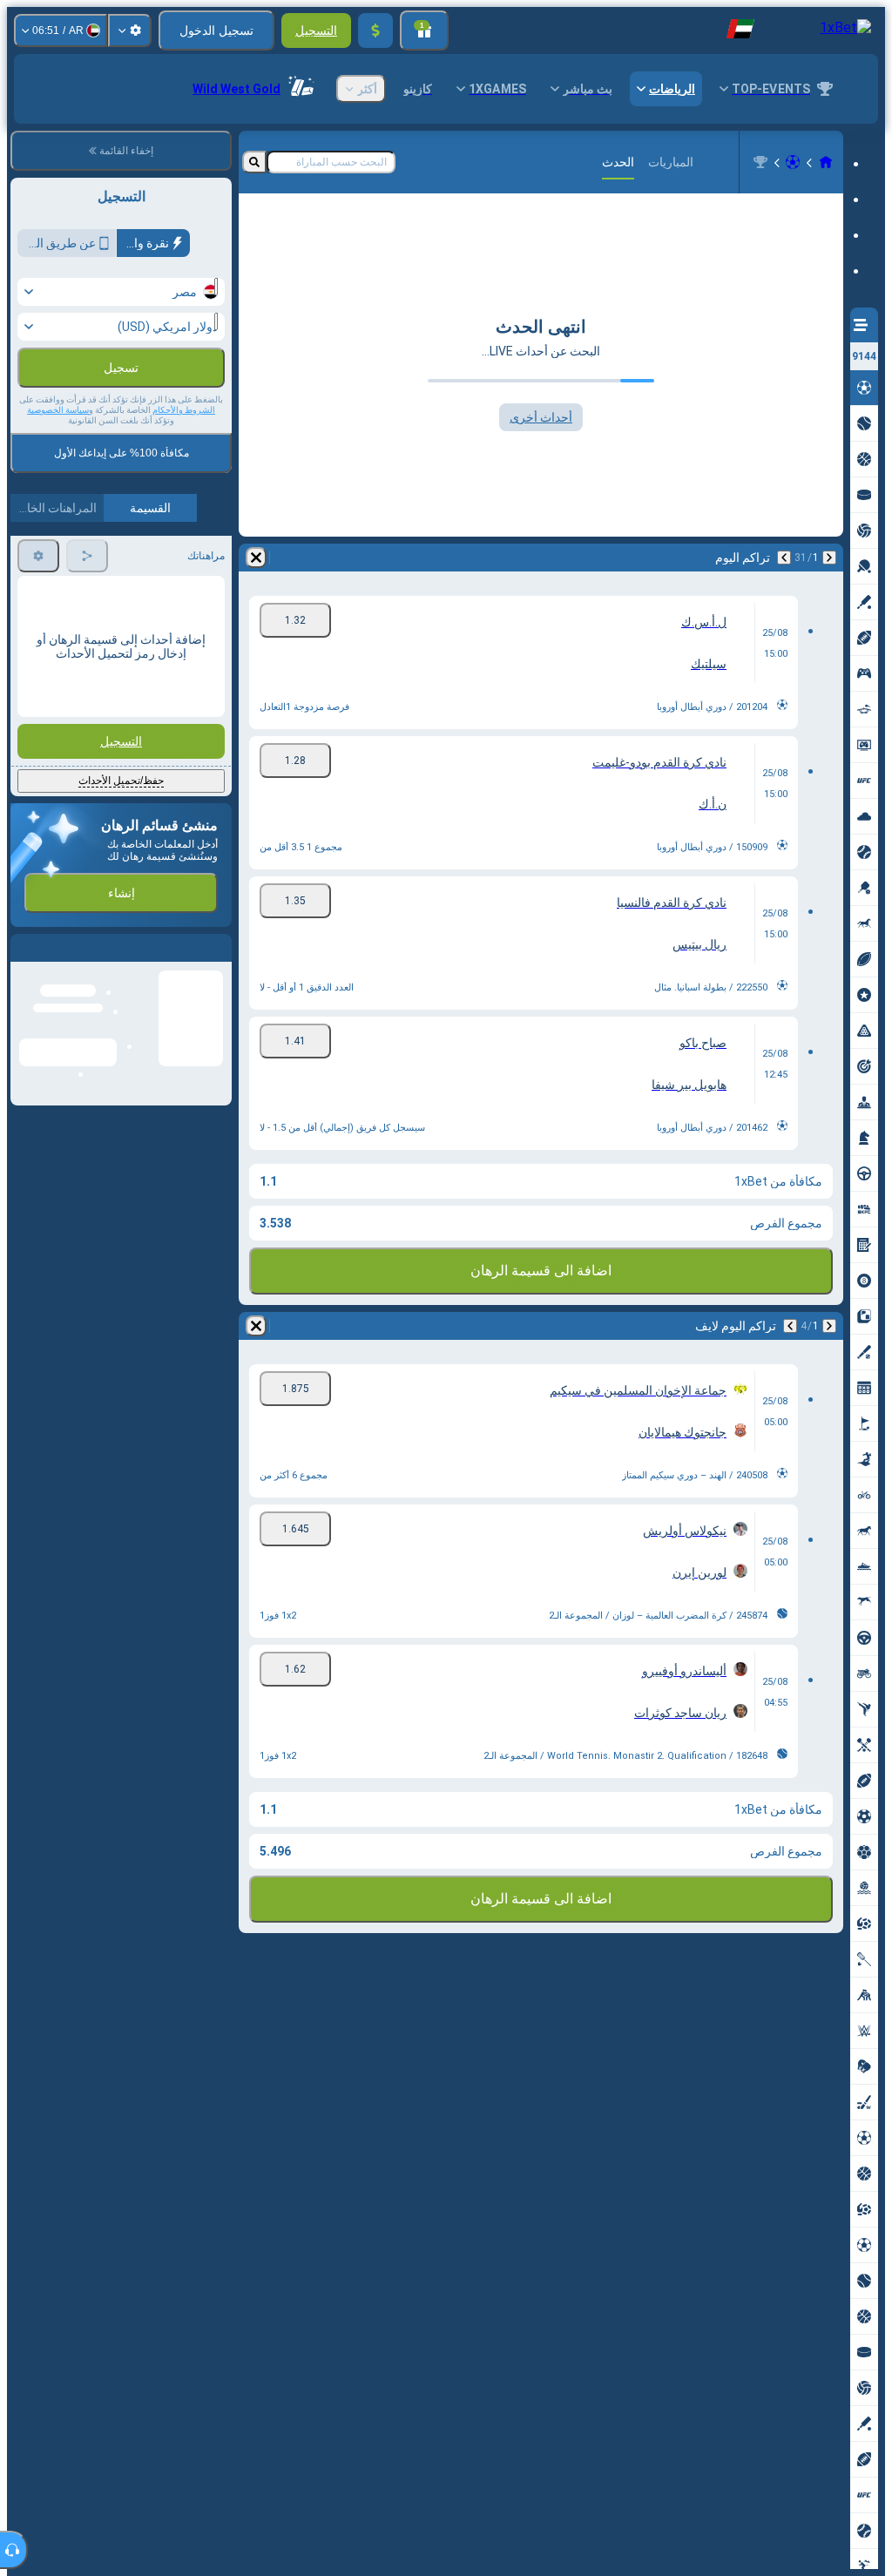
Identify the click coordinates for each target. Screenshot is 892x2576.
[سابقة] (829, 558)
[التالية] (784, 558)
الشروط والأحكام (184, 447)
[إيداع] (375, 30)
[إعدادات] (130, 30)
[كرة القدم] (793, 162)
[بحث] (254, 162)
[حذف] (256, 558)
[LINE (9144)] (826, 162)
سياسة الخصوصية (58, 447)
